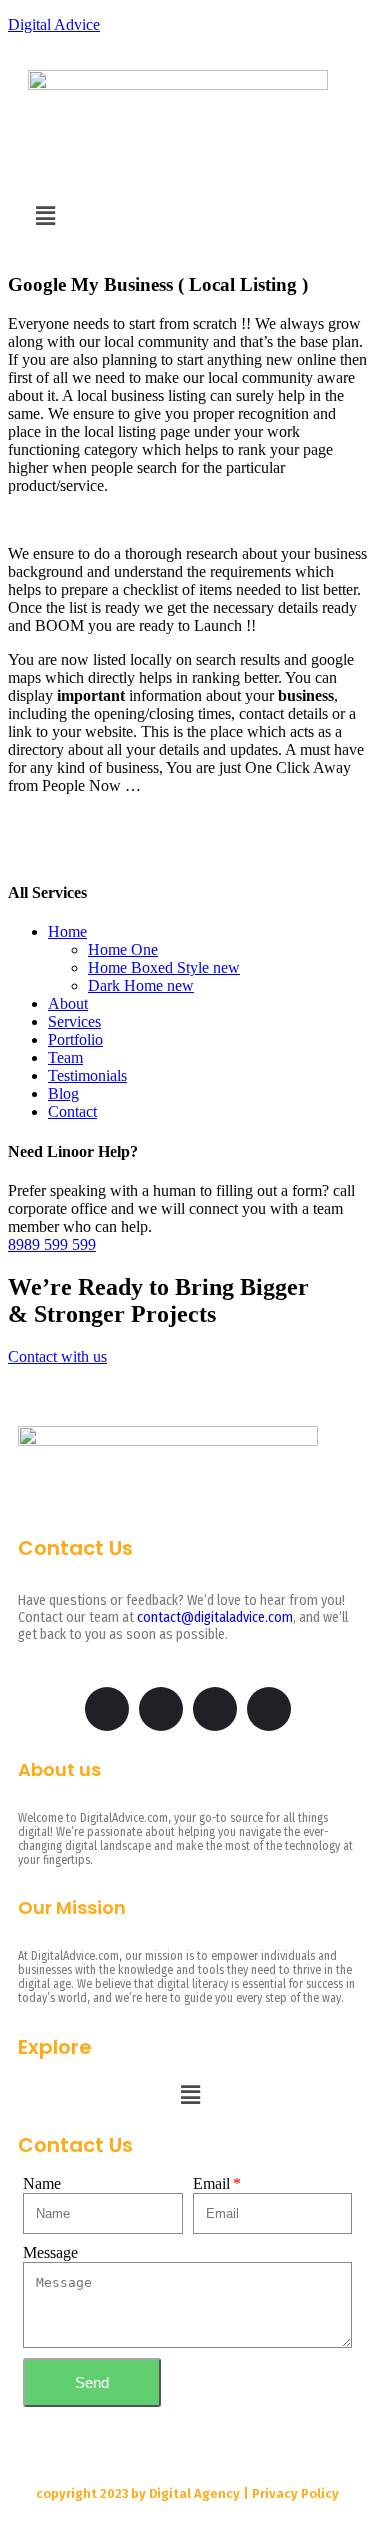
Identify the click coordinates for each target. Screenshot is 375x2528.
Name (42, 2183)
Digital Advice (54, 24)
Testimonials (87, 1075)
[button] (45, 216)
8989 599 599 (52, 1244)
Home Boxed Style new (164, 967)
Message (50, 2252)
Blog (63, 1093)
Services (74, 1021)
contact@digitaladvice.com (215, 1617)
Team (65, 1057)
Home (67, 931)
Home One (123, 949)
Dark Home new (141, 985)
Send (92, 2382)
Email (211, 2183)
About (68, 1003)
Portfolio (75, 1039)
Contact (72, 1111)
